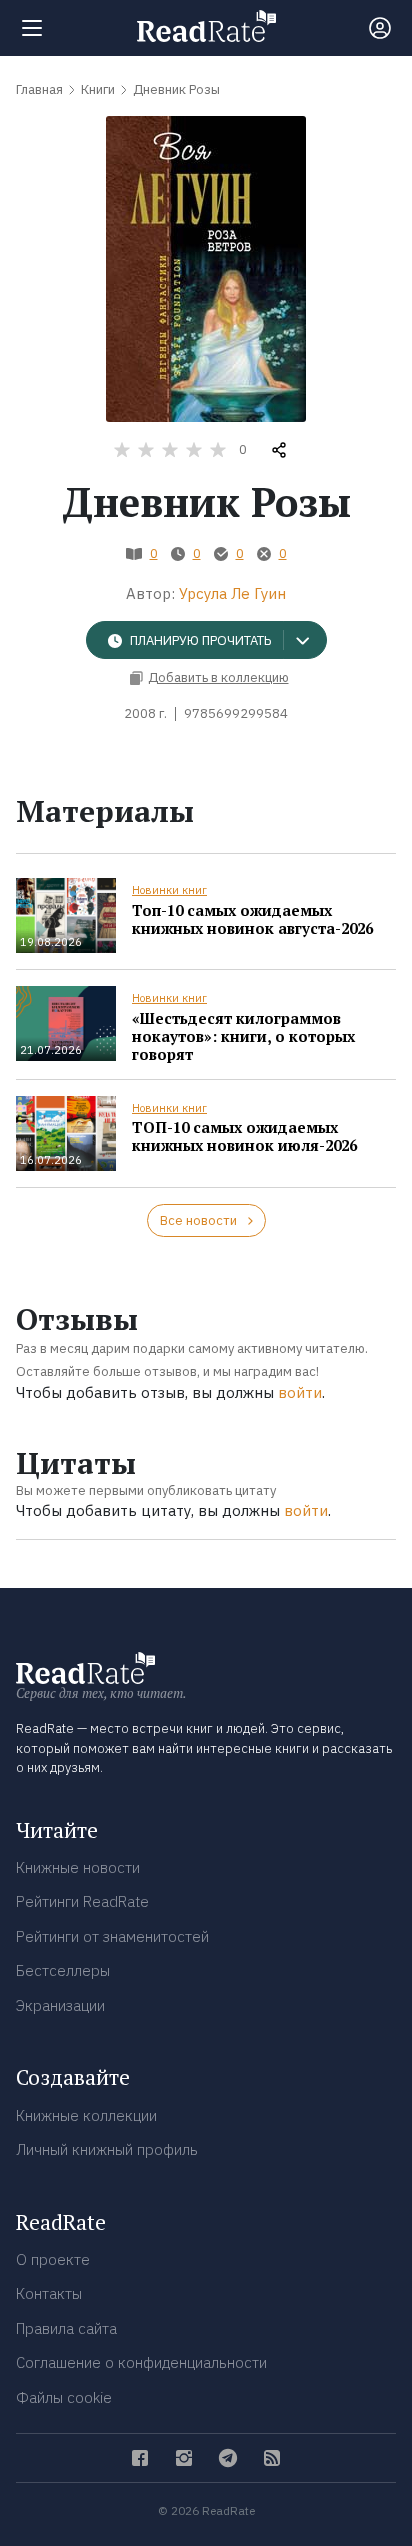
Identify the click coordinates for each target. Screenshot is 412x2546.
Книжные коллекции (86, 2115)
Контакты (49, 2293)
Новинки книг (169, 890)
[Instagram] (184, 2458)
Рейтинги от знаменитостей (112, 1936)
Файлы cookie (64, 2397)
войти (300, 1392)
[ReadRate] (206, 26)
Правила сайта (66, 2328)
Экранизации (60, 2005)
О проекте (53, 2259)
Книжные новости (78, 1867)
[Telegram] (228, 2458)
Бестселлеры (63, 1970)
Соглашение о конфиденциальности (141, 2362)
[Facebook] (140, 2458)
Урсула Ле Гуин (232, 593)
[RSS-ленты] (272, 2458)
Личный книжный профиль (107, 2149)
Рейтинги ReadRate (82, 1901)
